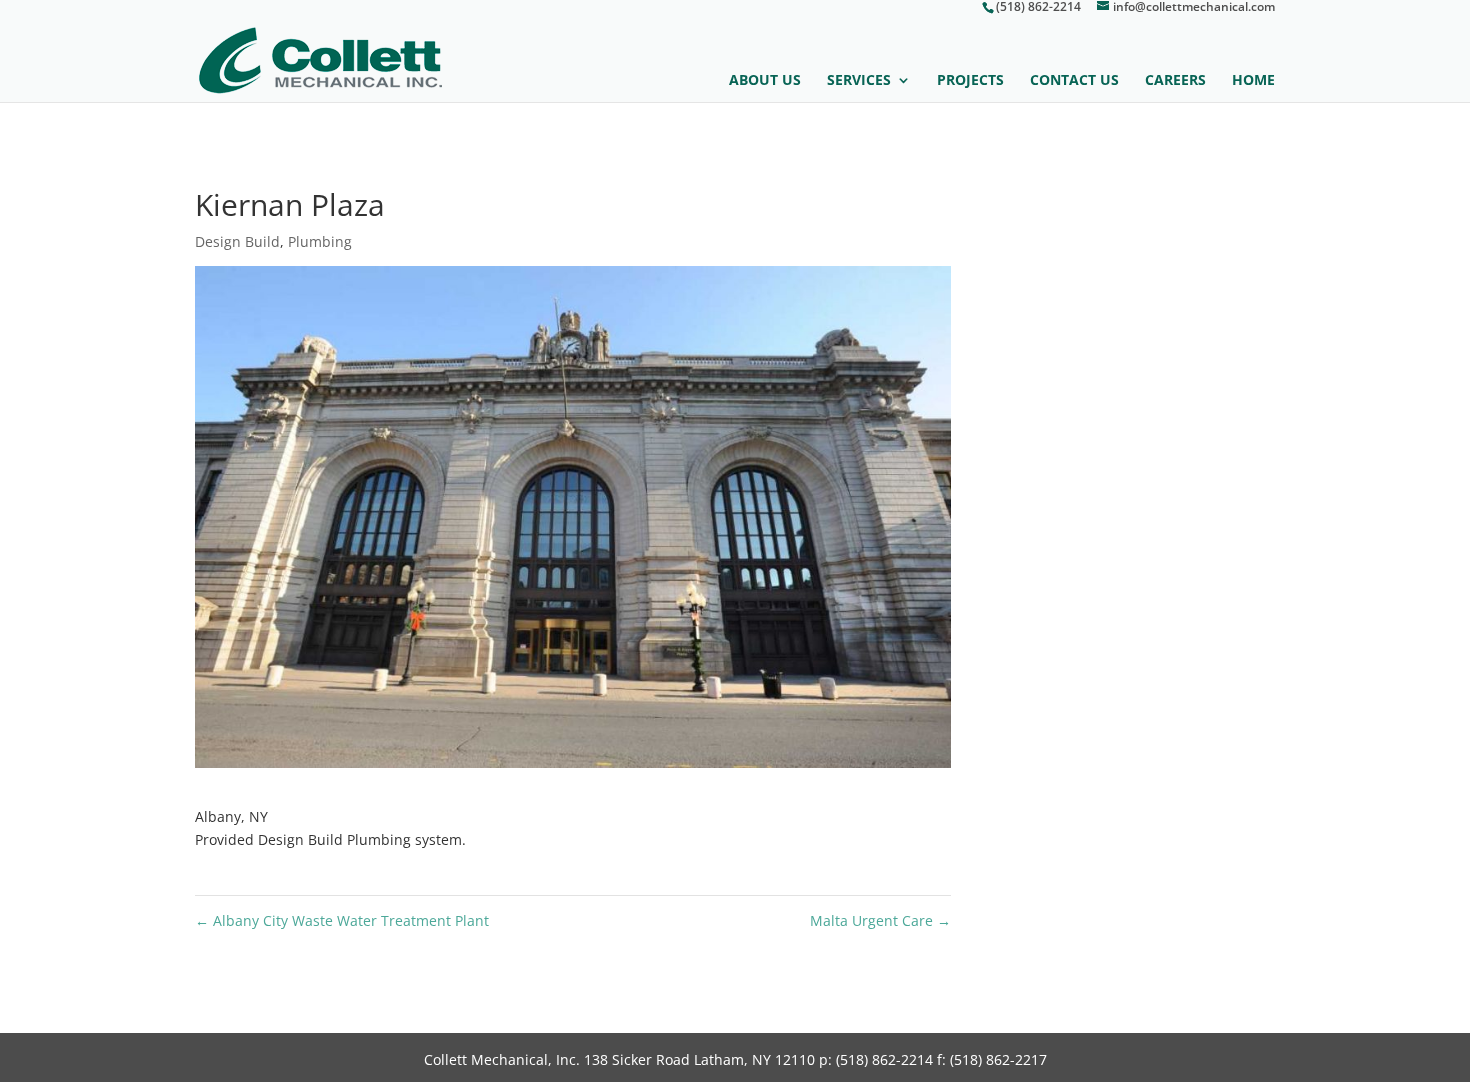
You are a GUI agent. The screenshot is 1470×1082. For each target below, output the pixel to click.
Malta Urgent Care (880, 920)
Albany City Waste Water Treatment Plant (342, 920)
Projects (970, 81)
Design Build (237, 241)
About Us (765, 81)
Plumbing (320, 241)
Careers (1175, 81)
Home (1253, 81)
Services (859, 81)
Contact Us (1074, 81)
